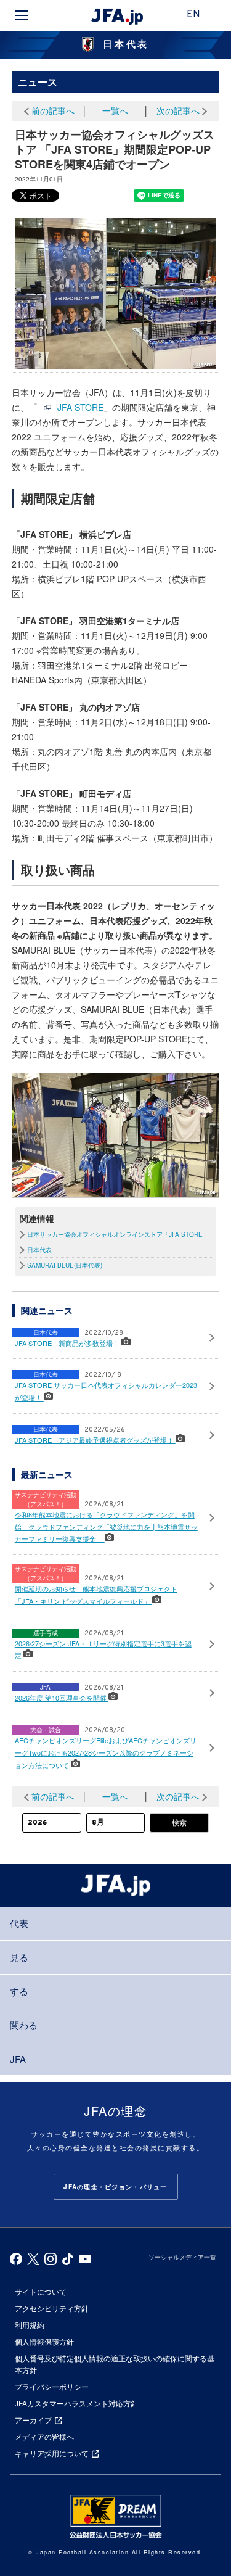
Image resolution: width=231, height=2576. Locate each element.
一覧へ (115, 110)
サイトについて (41, 2291)
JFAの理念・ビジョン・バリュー (115, 2187)
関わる (24, 2025)
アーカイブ (33, 2420)
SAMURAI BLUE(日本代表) (65, 1265)
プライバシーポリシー (52, 2386)
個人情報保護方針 (44, 2341)
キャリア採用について (52, 2453)
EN (193, 15)
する (19, 1991)
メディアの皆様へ (44, 2436)
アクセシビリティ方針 (52, 2308)
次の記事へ (178, 110)
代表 (19, 1923)
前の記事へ (53, 110)
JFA (18, 2059)
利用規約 (30, 2325)
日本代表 (39, 1250)
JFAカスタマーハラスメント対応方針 (76, 2403)
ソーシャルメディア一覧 (182, 2257)
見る (19, 1957)
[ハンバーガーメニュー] (22, 15)
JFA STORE (80, 407)
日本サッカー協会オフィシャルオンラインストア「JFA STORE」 (118, 1234)
